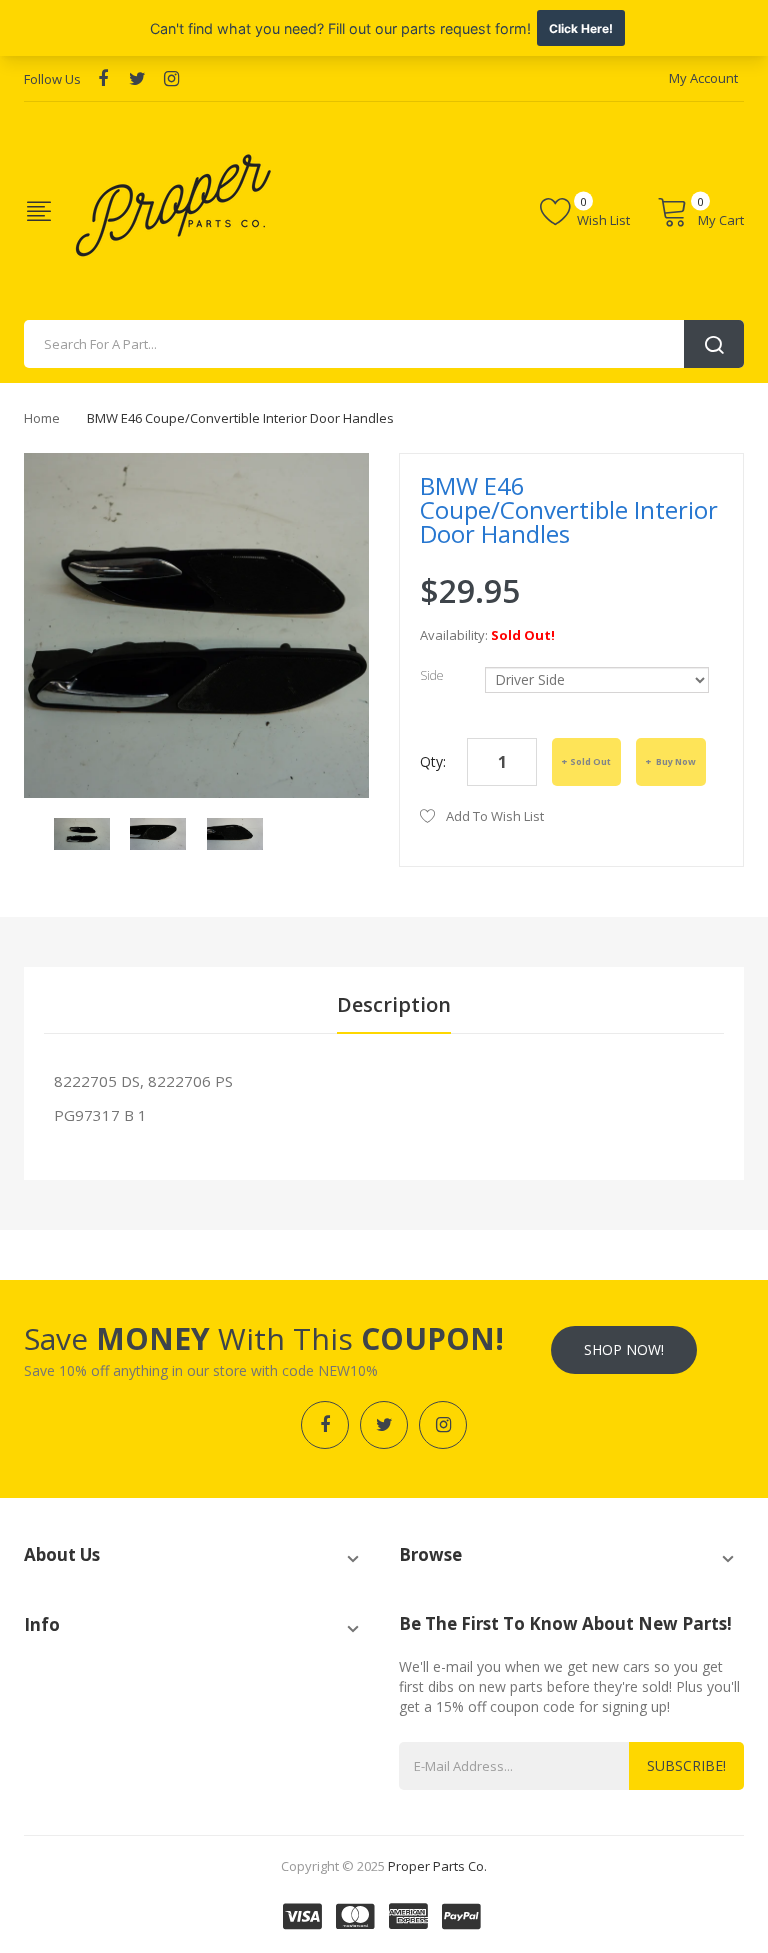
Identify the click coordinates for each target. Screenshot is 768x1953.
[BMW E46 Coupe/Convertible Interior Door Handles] (82, 832)
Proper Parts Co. (437, 1866)
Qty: (433, 761)
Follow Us (52, 79)
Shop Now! (624, 1349)
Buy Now (675, 761)
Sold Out (590, 761)
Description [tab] (394, 1004)
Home (42, 418)
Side (432, 675)
